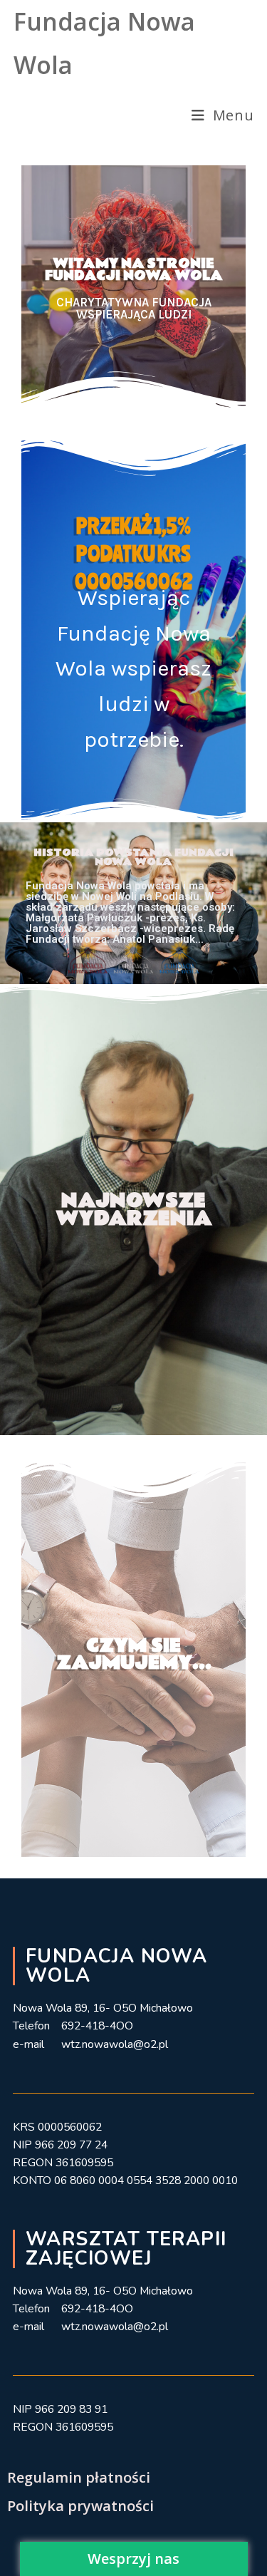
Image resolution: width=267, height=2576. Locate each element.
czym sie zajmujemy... (134, 1654)
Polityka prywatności (80, 2506)
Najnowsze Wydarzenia (134, 1210)
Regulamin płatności (79, 2477)
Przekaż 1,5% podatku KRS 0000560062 (134, 553)
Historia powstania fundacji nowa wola (133, 857)
